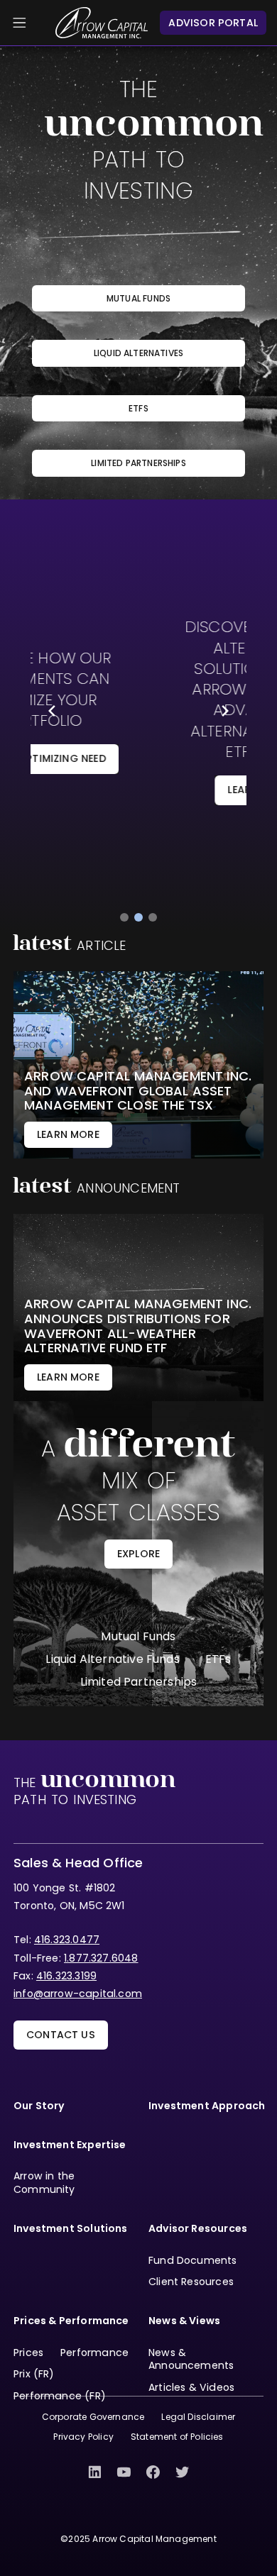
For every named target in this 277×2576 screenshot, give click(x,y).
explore (138, 1554)
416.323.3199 (66, 1976)
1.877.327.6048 (101, 1958)
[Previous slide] (52, 711)
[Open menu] (19, 23)
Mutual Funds (138, 298)
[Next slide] (225, 711)
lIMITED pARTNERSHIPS (138, 463)
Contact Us (61, 2035)
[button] (124, 917)
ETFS (138, 408)
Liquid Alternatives (138, 353)
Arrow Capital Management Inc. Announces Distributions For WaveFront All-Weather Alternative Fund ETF (138, 1326)
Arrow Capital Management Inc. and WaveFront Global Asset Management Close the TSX (138, 1091)
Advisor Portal (213, 23)
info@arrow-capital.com (78, 1994)
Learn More (139, 790)
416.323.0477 (67, 1940)
